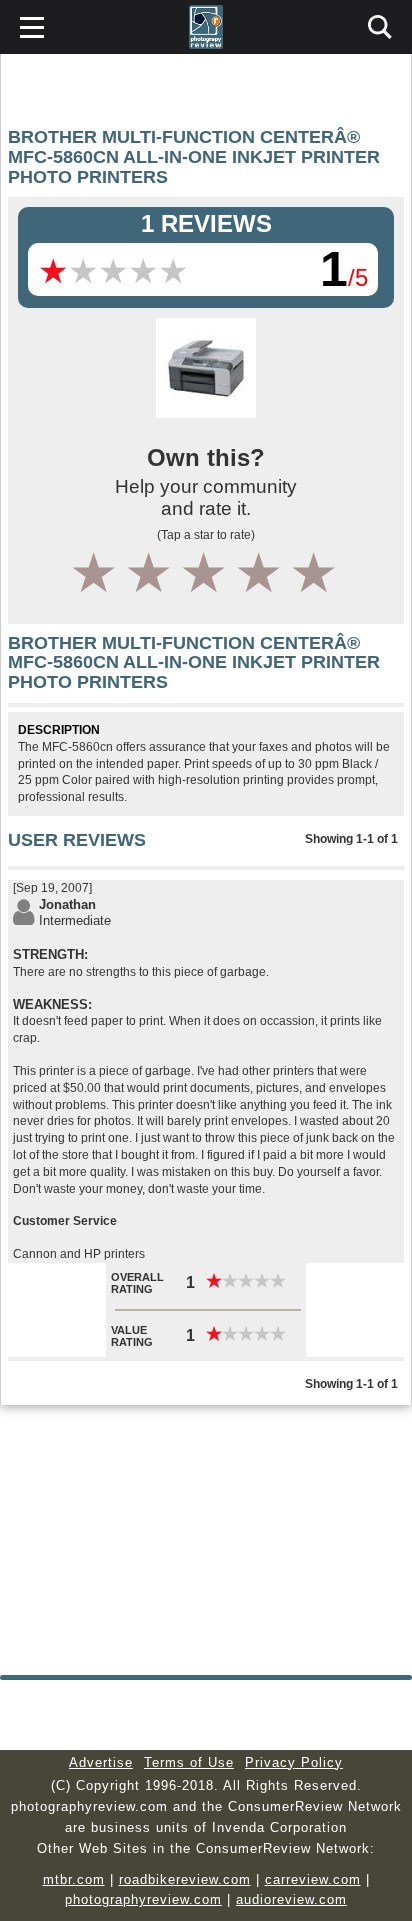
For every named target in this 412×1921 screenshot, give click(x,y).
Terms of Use (189, 1762)
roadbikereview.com (185, 1879)
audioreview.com (291, 1899)
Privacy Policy (294, 1762)
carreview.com (313, 1879)
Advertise (101, 1762)
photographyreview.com (143, 1899)
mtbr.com (74, 1879)
